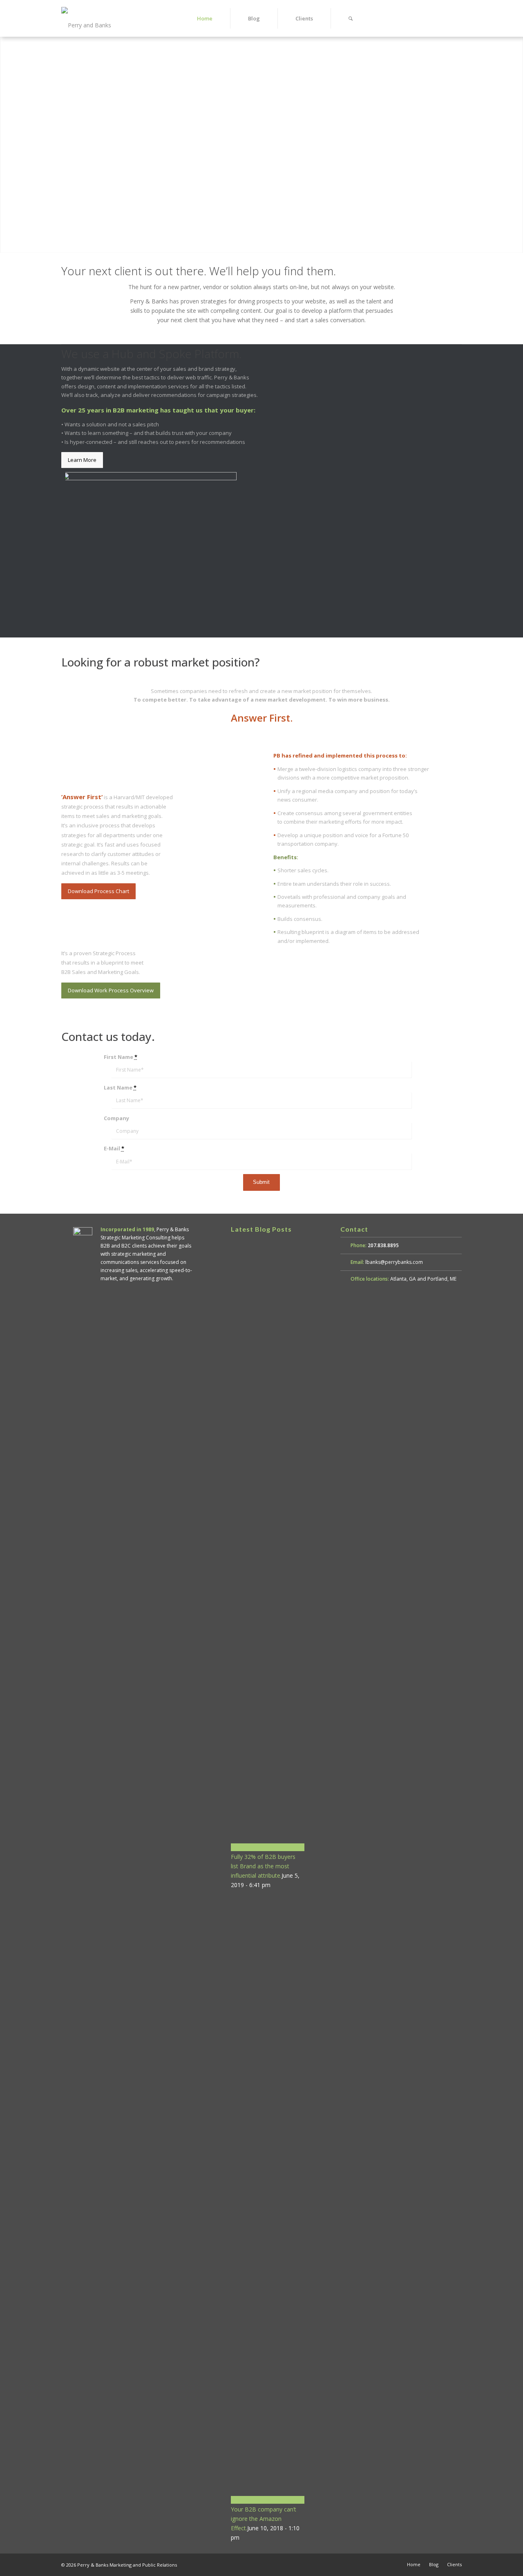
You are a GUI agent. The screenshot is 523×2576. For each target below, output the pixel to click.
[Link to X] (443, 18)
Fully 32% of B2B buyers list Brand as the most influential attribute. (263, 1866)
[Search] (351, 18)
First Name (121, 1057)
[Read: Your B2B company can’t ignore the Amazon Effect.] (268, 2500)
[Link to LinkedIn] (431, 18)
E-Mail (114, 1148)
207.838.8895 (383, 1245)
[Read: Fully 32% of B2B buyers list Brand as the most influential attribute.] (268, 1847)
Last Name (120, 1087)
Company (116, 1118)
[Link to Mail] (456, 18)
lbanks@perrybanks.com (394, 1262)
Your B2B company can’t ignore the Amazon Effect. (264, 2519)
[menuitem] (205, 18)
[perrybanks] (96, 18)
